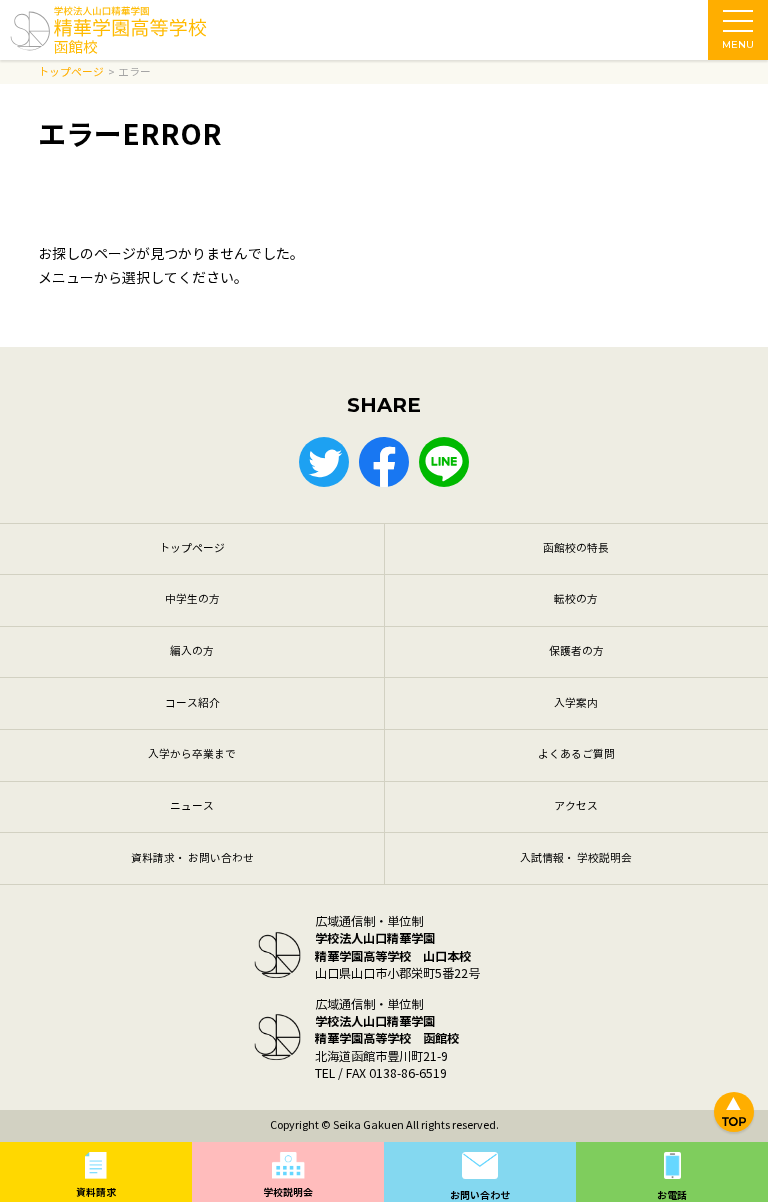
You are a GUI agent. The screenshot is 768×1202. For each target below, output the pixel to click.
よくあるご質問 (576, 754)
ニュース (192, 806)
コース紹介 (192, 703)
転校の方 (576, 599)
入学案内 (576, 703)
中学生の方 (192, 599)
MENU (738, 44)
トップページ (192, 548)
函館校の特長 (576, 548)
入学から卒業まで (192, 754)
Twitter (324, 462)
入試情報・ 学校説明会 (576, 858)
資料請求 (96, 1192)
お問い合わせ (480, 1195)
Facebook (384, 462)
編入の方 (192, 651)
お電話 (672, 1195)
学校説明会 (288, 1192)
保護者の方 (576, 651)
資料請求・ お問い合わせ (192, 858)
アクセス (576, 806)
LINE (444, 462)
